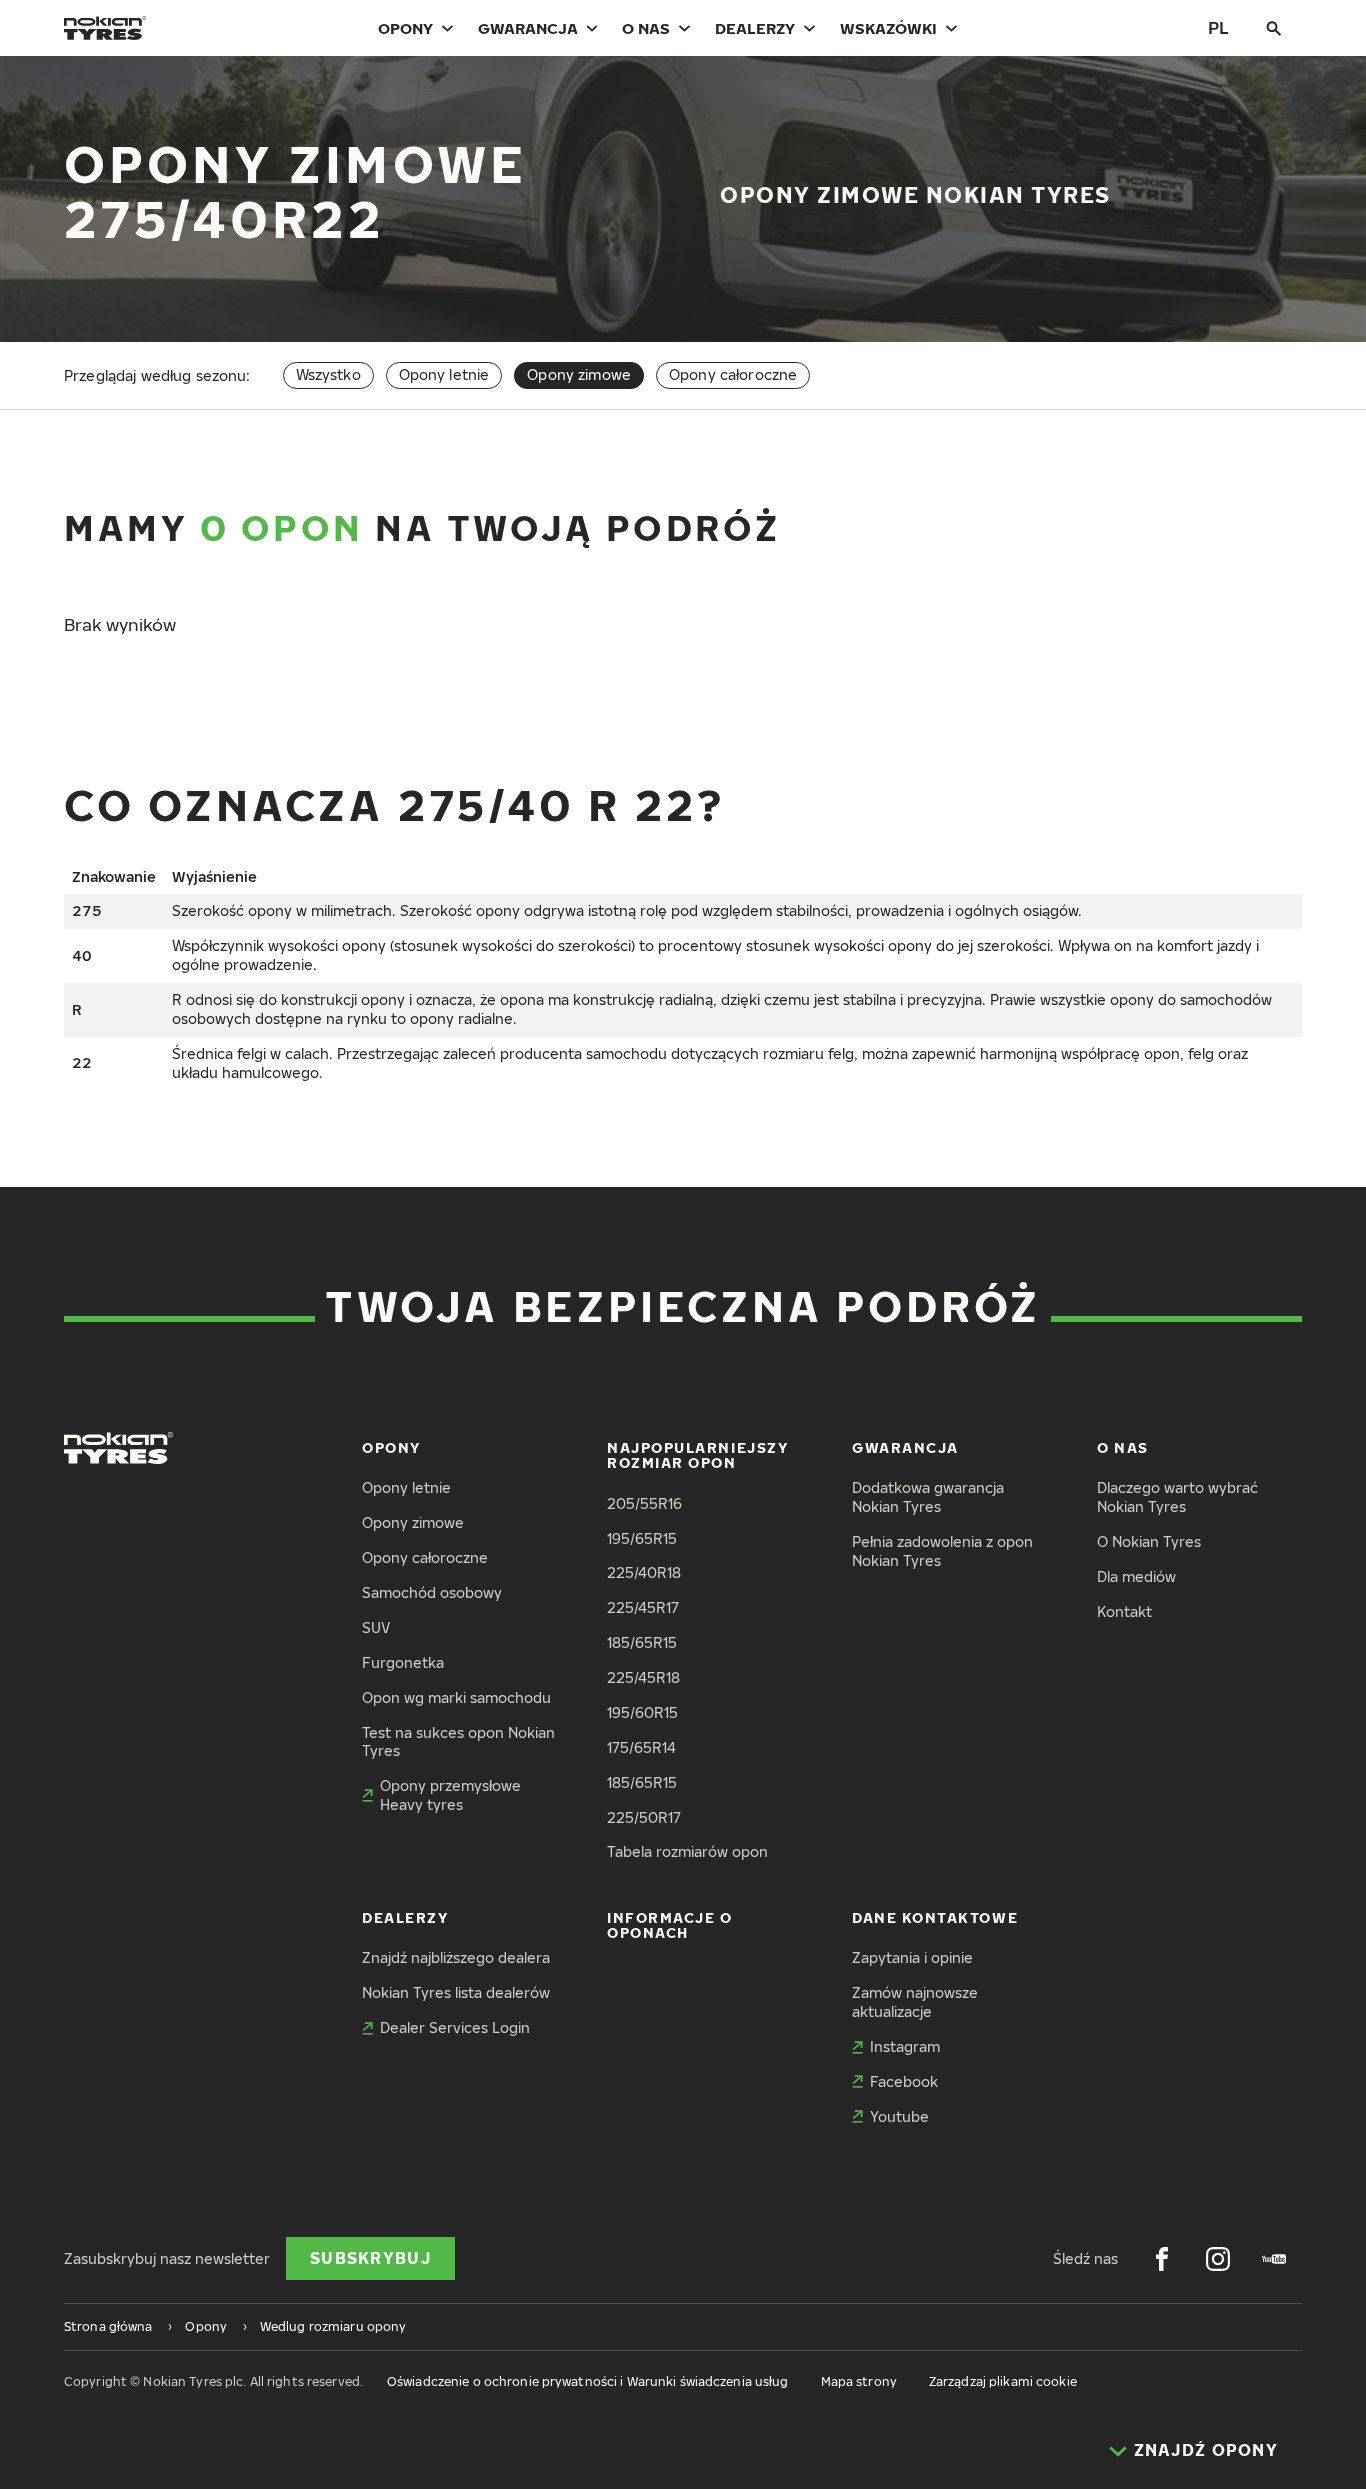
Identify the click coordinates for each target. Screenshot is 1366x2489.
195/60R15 (642, 1712)
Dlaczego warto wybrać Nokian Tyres (1177, 1497)
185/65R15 (642, 1642)
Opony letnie (444, 374)
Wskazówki (888, 28)
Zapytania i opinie (912, 1957)
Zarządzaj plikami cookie (1003, 2381)
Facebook (904, 2081)
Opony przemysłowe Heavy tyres (450, 1795)
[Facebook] (1162, 2259)
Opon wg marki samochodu (456, 1697)
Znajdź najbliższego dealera (456, 1957)
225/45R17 (643, 1607)
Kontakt (1124, 1611)
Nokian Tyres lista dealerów (456, 1992)
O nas (646, 28)
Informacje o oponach (669, 1925)
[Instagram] (1218, 2259)
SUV (376, 1627)
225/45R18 (643, 1677)
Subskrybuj (370, 2258)
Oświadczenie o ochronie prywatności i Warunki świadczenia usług (588, 2381)
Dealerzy (755, 28)
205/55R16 (644, 1503)
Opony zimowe (413, 1522)
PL (1218, 27)
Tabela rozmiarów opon (687, 1851)
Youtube (899, 2116)
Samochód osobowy (432, 1592)
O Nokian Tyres (1149, 1541)
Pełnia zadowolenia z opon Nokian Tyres (942, 1551)
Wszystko (328, 374)
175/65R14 (641, 1747)
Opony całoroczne (733, 374)
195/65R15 (642, 1538)
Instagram (905, 2046)
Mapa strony (859, 2381)
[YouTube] (1274, 2259)
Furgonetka (403, 1662)
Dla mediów (1136, 1576)
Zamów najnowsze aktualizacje (915, 2002)
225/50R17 (644, 1817)
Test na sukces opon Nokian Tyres (458, 1742)
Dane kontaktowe (935, 1917)
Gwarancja (528, 28)
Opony (405, 28)
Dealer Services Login (455, 2027)
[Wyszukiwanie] (1274, 28)
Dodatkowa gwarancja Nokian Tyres (928, 1497)
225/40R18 (644, 1572)
